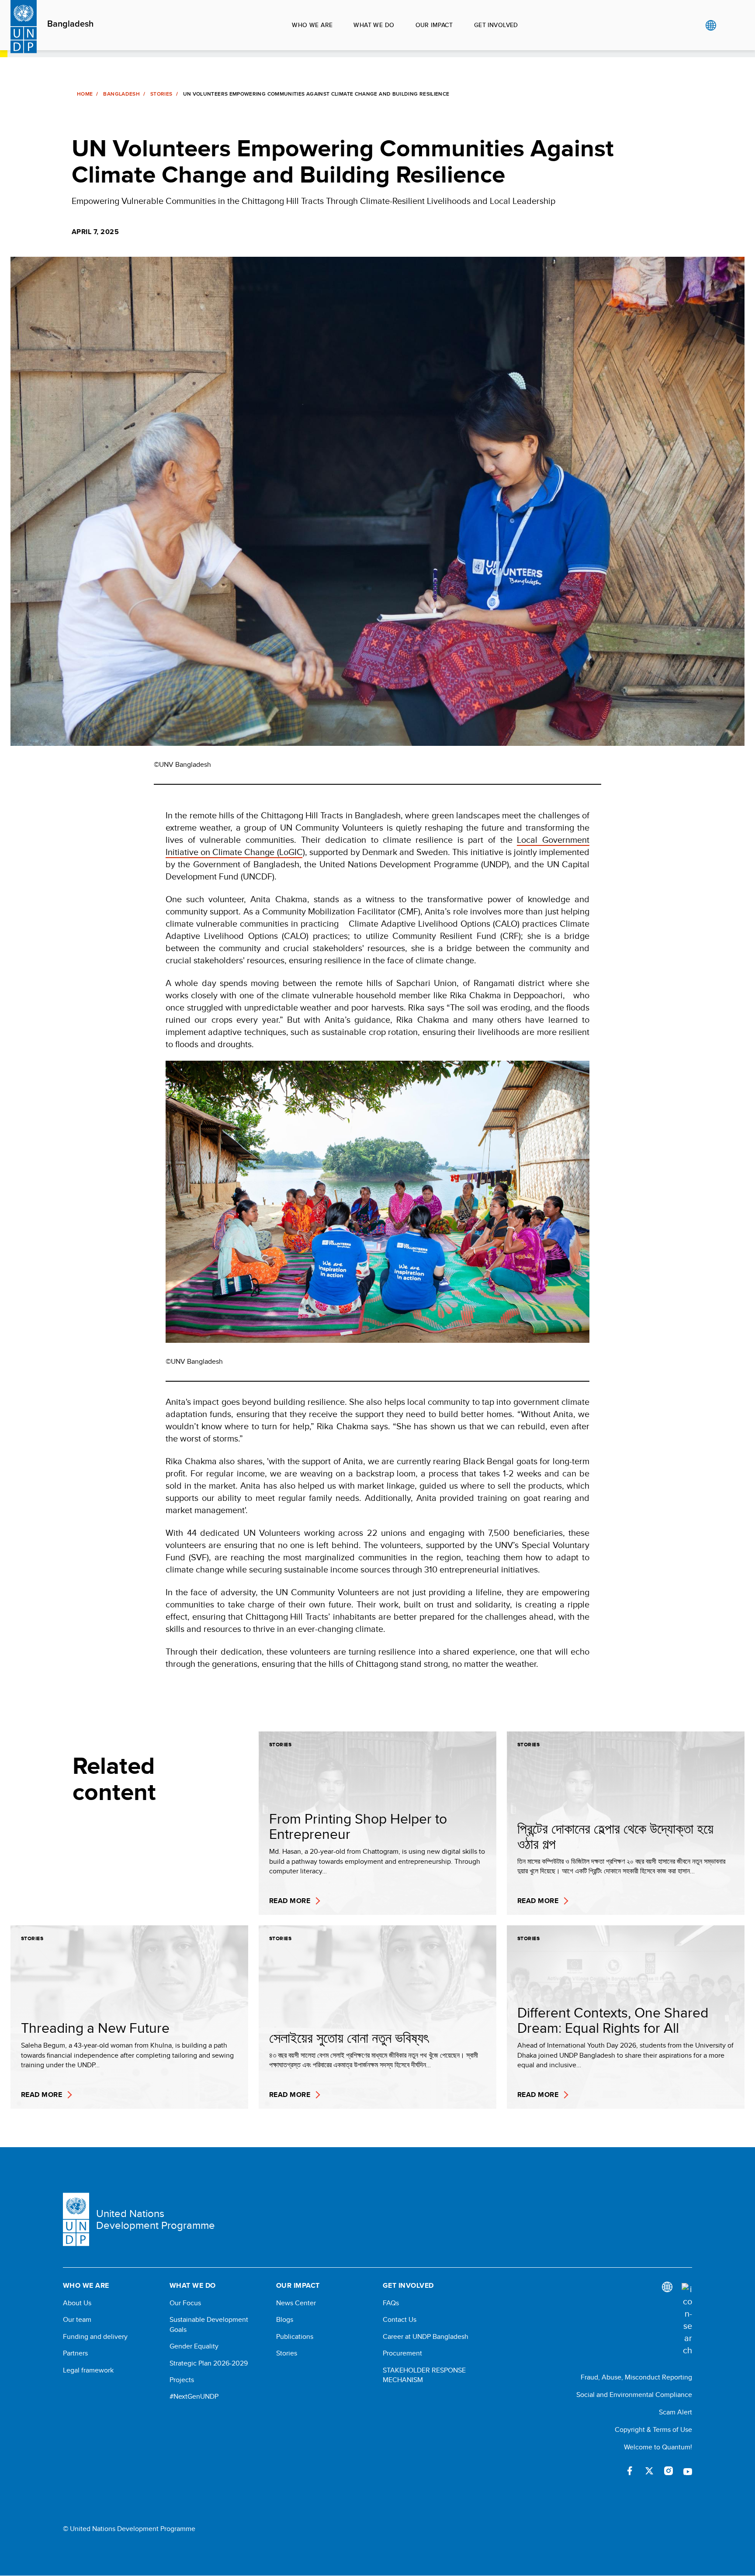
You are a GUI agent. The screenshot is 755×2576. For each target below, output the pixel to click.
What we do (374, 25)
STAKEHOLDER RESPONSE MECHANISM (424, 2375)
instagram (668, 2471)
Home (85, 94)
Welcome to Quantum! (658, 2447)
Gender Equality (194, 2346)
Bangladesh (70, 24)
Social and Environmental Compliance (634, 2395)
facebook (630, 2471)
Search (729, 25)
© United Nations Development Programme (129, 2529)
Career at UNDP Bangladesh (426, 2337)
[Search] (687, 2320)
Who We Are (312, 25)
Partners (75, 2353)
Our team (77, 2320)
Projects (182, 2380)
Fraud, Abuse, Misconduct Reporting (636, 2377)
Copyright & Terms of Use (653, 2429)
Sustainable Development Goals (209, 2324)
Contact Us (400, 2320)
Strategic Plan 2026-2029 (209, 2363)
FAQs (391, 2303)
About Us (77, 2303)
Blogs (285, 2320)
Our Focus (185, 2303)
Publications (295, 2337)
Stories (161, 94)
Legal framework (88, 2370)
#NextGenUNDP (194, 2397)
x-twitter (649, 2471)
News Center (296, 2303)
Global (711, 25)
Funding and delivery (95, 2337)
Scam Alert (675, 2412)
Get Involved (496, 25)
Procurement (402, 2353)
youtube (688, 2471)
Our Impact (434, 25)
